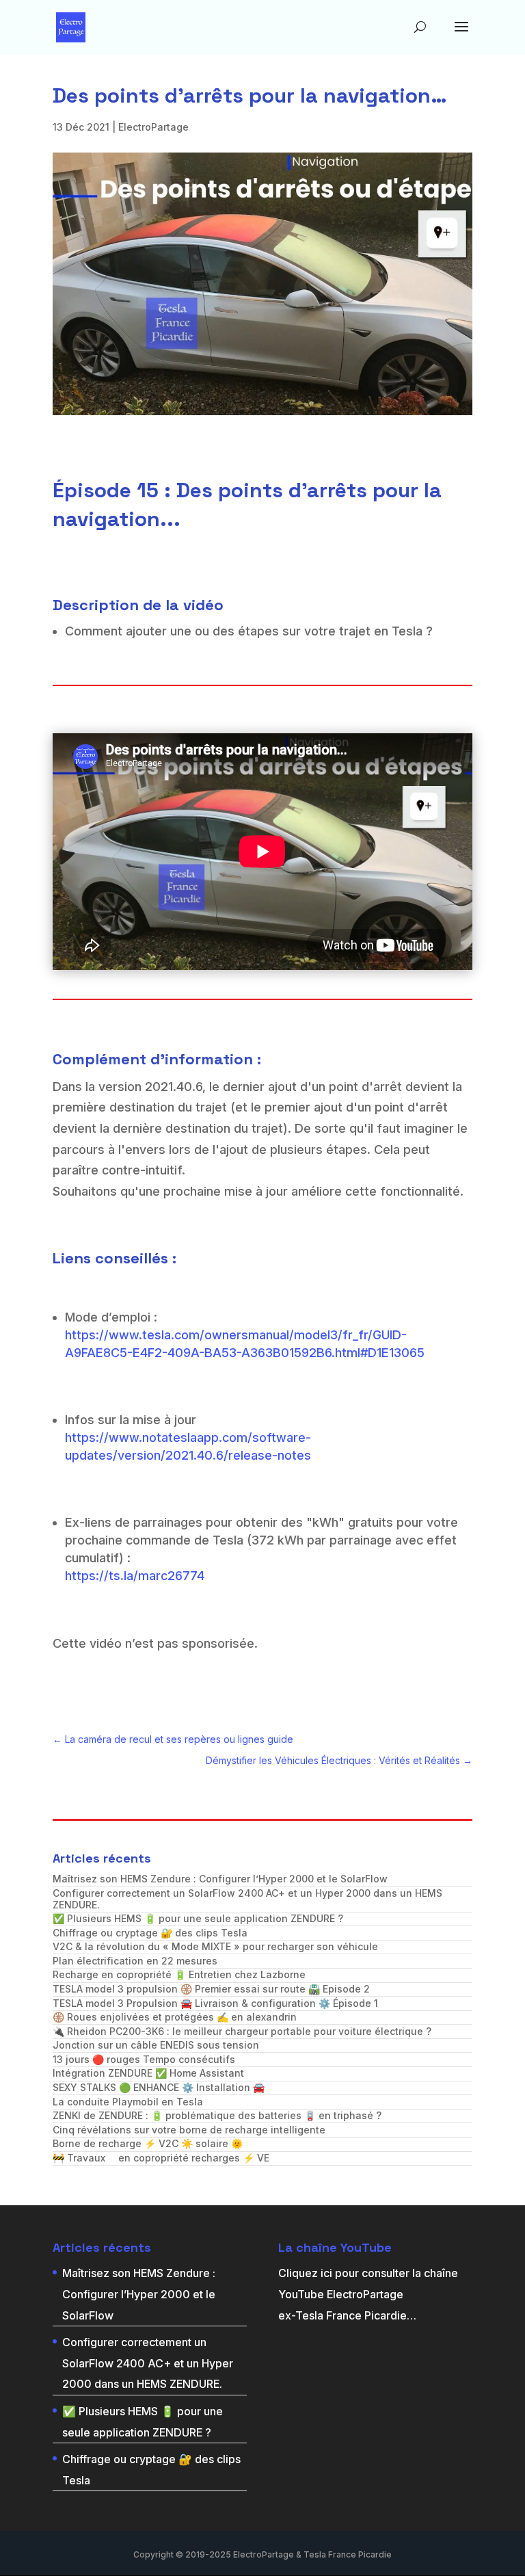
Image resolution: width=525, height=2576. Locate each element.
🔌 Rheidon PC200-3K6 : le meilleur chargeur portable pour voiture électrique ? (242, 2031)
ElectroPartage (153, 127)
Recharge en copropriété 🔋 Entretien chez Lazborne (179, 1974)
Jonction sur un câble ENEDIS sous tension (156, 2045)
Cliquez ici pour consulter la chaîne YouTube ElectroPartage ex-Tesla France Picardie (368, 2294)
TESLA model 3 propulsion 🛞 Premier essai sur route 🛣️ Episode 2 (211, 1989)
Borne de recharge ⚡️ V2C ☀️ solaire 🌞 (148, 2143)
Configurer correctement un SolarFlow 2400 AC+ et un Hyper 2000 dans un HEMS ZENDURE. (247, 1899)
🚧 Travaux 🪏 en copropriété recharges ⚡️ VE (161, 2158)
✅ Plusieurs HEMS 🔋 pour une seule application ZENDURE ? (198, 1918)
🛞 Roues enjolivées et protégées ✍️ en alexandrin (175, 2017)
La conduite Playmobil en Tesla (128, 2102)
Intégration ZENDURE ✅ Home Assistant (148, 2073)
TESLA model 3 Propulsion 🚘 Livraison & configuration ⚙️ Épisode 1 (215, 2003)
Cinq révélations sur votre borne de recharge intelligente (189, 2130)
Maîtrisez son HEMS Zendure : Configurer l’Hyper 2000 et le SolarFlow (220, 1879)
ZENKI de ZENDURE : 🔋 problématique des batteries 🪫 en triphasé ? (217, 2115)
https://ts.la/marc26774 (135, 1576)
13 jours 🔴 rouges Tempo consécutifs (144, 2059)
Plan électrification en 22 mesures (135, 1961)
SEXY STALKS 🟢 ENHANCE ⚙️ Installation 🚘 (159, 2087)
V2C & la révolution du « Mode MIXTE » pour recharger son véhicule (215, 1946)
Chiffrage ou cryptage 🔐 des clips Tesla (150, 1933)
